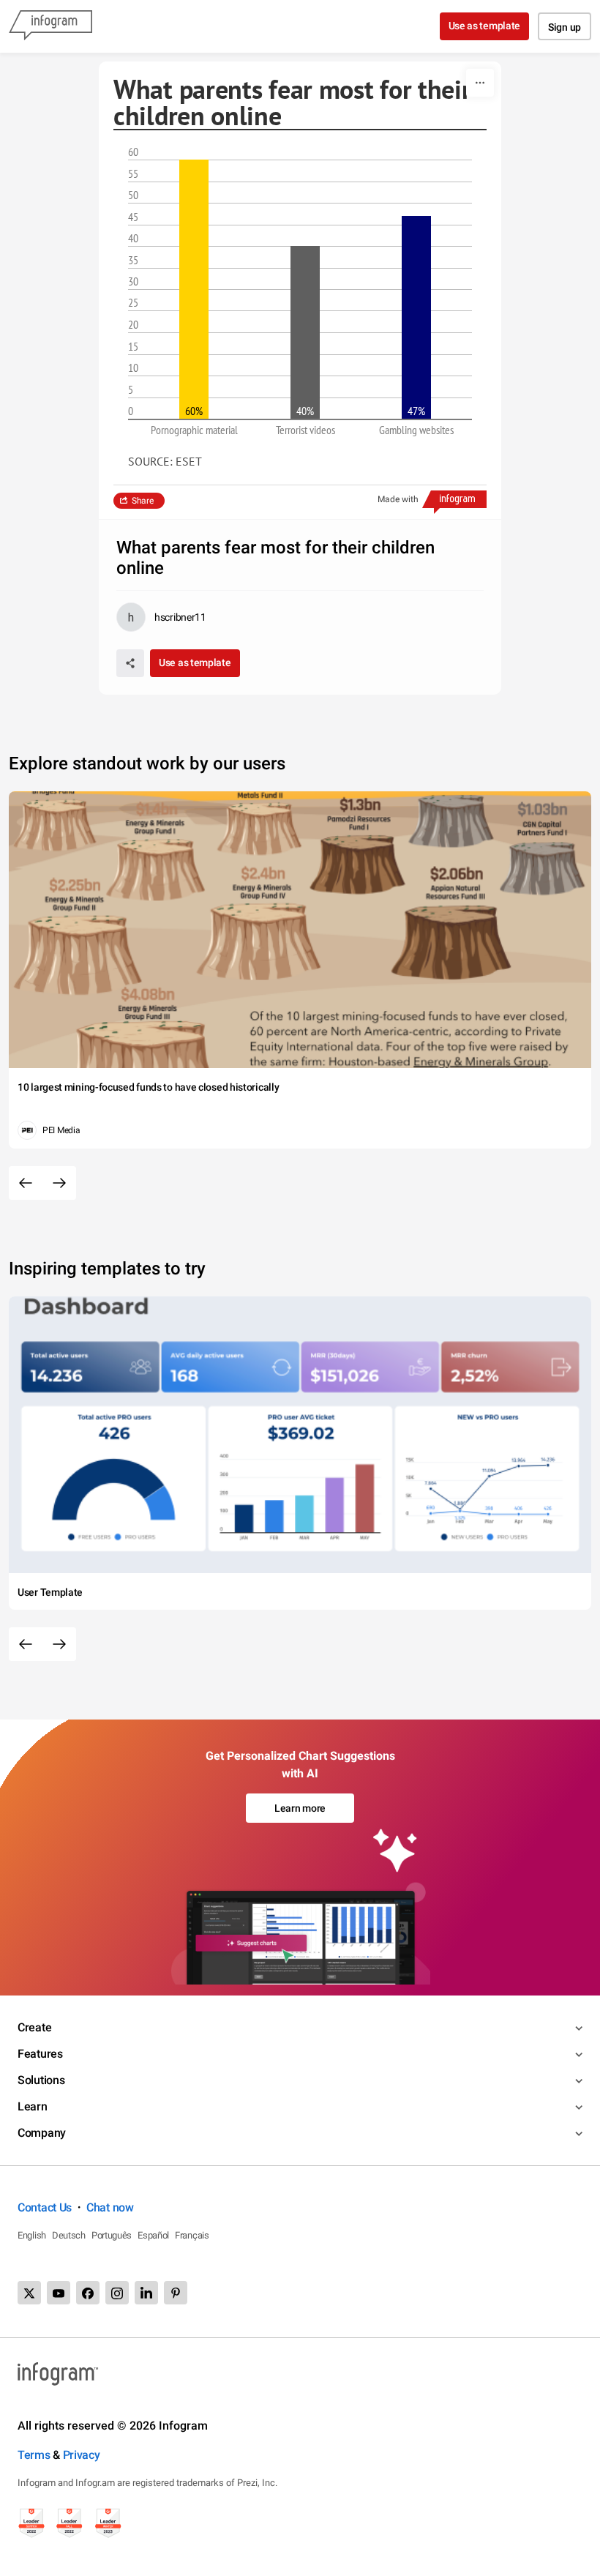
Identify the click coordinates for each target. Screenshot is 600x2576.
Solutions (41, 2080)
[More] (480, 83)
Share (143, 501)
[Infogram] (50, 26)
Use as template (485, 26)
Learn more (300, 1808)
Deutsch (69, 2235)
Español (153, 2235)
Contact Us (45, 2207)
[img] (194, 289)
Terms (34, 2455)
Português (112, 2235)
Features (40, 2054)
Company (42, 2133)
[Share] (130, 663)
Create (34, 2027)
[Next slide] (59, 1183)
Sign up (565, 27)
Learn (33, 2106)
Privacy (82, 2455)
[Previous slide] (26, 1183)
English (32, 2235)
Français (192, 2235)
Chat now (110, 2207)
